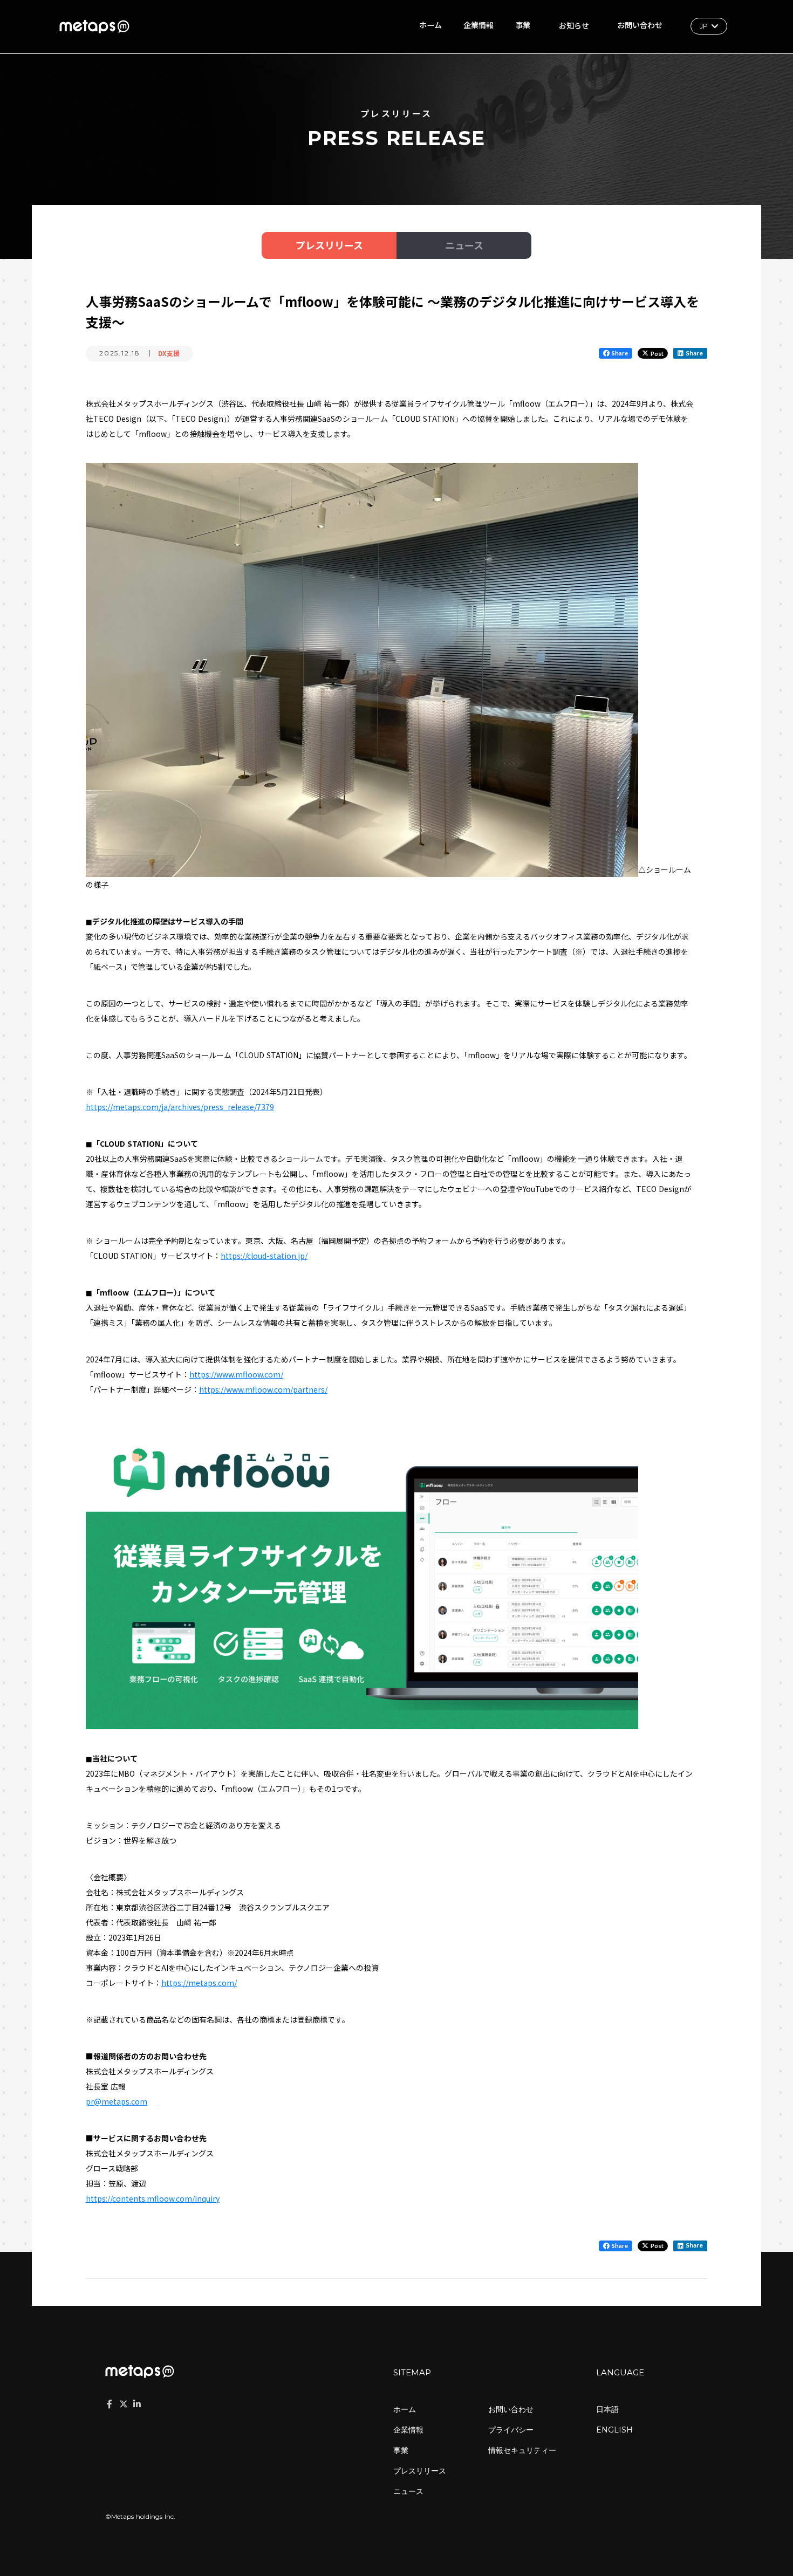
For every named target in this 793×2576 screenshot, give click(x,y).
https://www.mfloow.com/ (236, 1374)
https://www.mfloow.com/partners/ (263, 1389)
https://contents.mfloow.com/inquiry (153, 2198)
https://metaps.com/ (199, 1983)
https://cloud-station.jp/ (264, 1256)
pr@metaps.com (117, 2101)
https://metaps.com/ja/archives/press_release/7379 (180, 1107)
